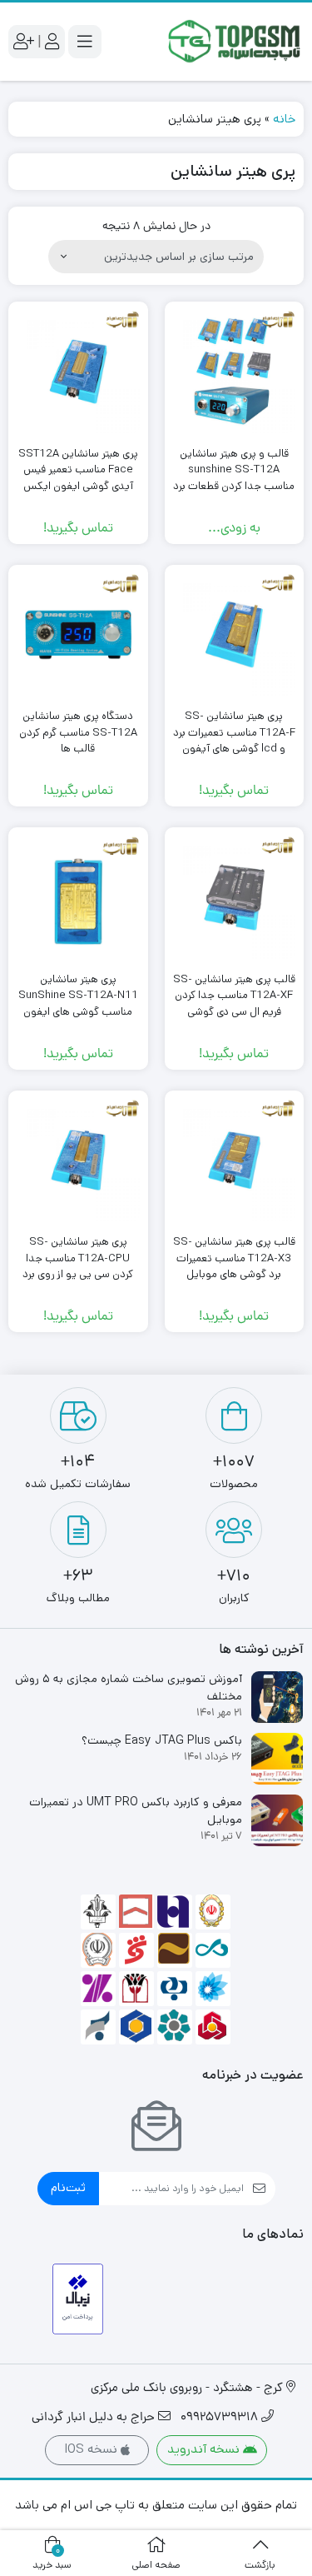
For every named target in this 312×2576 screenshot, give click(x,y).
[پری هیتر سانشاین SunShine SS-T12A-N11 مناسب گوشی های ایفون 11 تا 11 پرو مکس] (78, 897)
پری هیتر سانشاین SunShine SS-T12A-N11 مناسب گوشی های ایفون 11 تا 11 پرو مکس (78, 1004)
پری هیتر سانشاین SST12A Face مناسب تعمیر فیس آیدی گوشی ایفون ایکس (78, 470)
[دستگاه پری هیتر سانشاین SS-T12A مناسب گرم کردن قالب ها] (78, 635)
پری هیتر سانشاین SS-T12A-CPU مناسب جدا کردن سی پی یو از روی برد (78, 1258)
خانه (284, 119)
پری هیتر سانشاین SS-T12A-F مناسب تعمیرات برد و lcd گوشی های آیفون (234, 732)
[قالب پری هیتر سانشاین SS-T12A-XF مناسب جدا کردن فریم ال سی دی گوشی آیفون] (235, 897)
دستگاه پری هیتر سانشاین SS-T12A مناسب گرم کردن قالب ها (78, 732)
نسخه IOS (92, 2449)
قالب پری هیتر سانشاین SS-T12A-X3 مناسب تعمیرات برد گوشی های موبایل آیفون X (234, 1266)
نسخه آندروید (205, 2449)
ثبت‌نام (68, 2187)
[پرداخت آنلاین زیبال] (78, 2299)
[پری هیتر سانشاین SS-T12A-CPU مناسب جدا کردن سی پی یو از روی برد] (78, 1161)
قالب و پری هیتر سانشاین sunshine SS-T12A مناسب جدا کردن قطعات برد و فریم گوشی (234, 478)
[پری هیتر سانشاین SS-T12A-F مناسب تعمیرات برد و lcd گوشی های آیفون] (235, 635)
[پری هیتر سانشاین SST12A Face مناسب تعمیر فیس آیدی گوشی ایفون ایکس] (78, 372)
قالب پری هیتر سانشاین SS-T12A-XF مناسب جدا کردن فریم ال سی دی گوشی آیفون (234, 1004)
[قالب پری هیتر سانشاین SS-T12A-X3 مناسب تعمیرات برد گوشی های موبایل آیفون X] (235, 1161)
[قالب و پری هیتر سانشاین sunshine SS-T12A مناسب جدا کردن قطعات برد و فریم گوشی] (235, 372)
